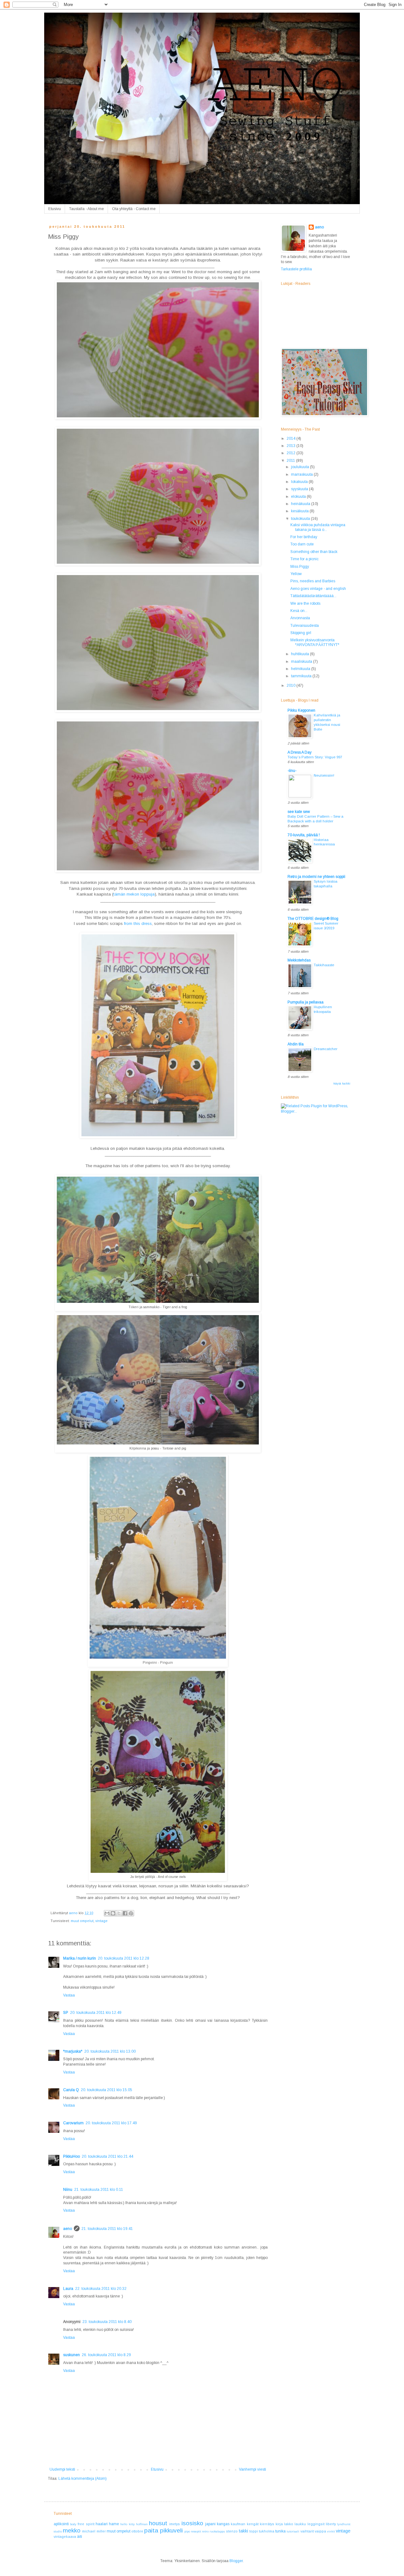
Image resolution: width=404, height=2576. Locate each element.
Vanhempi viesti (252, 2469)
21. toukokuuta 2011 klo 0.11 (99, 2190)
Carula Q (71, 2090)
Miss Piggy (300, 567)
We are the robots (305, 603)
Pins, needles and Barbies (313, 581)
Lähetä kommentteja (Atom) (83, 2479)
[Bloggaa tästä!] (113, 1913)
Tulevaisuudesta (305, 626)
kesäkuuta (300, 511)
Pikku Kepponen (301, 710)
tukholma (267, 2531)
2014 (291, 438)
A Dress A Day (300, 752)
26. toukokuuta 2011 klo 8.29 (106, 2355)
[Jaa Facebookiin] (125, 1913)
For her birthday (304, 537)
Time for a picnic (304, 559)
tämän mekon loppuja (134, 894)
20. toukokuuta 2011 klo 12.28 (124, 1958)
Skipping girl (301, 633)
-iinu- (292, 771)
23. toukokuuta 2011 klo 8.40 (107, 2322)
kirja (279, 2524)
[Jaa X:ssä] (119, 1913)
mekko (72, 2530)
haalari (102, 2524)
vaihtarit (307, 2531)
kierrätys (267, 2524)
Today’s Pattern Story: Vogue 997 (315, 757)
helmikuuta (301, 669)
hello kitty (127, 2524)
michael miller (94, 2531)
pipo (187, 2531)
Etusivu (55, 209)
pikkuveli (171, 2530)
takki (244, 2531)
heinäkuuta (301, 504)
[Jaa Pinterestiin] (131, 1913)
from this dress (138, 923)
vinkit (331, 2531)
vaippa (320, 2531)
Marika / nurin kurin (80, 1958)
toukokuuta (301, 519)
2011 (291, 461)
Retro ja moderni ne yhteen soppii (316, 877)
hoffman (142, 2524)
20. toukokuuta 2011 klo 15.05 (107, 2090)
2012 (291, 453)
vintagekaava (65, 2537)
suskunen (71, 2355)
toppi (254, 2531)
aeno (68, 2229)
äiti (80, 2537)
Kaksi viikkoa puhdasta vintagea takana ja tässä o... (318, 527)
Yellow (296, 574)
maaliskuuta (302, 662)
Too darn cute (302, 544)
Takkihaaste (324, 965)
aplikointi (61, 2524)
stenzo (232, 2531)
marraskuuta (302, 474)
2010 (291, 685)
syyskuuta (300, 489)
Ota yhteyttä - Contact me (134, 209)
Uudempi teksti (62, 2469)
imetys (175, 2524)
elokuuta (299, 497)
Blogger (236, 2561)
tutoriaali (293, 2531)
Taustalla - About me (86, 209)
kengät (253, 2524)
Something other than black (314, 552)
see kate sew (299, 812)
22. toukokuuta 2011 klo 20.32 (101, 2289)
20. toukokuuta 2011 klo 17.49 (111, 2123)
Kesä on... (299, 611)
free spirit (86, 2524)
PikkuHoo (71, 2156)
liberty (331, 2524)
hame (114, 2524)
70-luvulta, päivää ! (304, 835)
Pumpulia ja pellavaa (306, 1002)
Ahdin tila (296, 1044)
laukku (300, 2524)
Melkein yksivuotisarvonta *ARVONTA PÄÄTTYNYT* (315, 642)
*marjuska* (73, 2051)
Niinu (68, 2190)
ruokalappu (217, 2531)
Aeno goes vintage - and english (318, 589)
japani (210, 2524)
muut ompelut (82, 1921)
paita (151, 2530)
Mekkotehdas (299, 960)
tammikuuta (302, 676)
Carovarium (73, 2123)
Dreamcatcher (326, 1049)
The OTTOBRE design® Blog (313, 919)
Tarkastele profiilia (296, 269)
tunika (280, 2531)
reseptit (196, 2531)
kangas (223, 2524)
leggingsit (316, 2524)
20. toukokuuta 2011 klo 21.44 (107, 2156)
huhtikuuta (300, 654)
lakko (289, 2524)
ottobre (137, 2531)
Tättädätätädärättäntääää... (313, 596)
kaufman (238, 2524)
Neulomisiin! (324, 775)
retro (205, 2531)
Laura (68, 2289)
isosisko (192, 2523)
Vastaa (69, 1995)
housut (158, 2523)
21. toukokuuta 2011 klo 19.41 (107, 2229)
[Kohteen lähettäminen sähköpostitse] (107, 1913)
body (73, 2524)
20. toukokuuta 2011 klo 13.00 (110, 2051)
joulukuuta (300, 467)
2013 (291, 446)
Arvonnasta (300, 618)
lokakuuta (300, 482)
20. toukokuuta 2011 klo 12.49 (96, 2013)
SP (66, 2013)
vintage (101, 1921)
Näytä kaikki (342, 1084)
